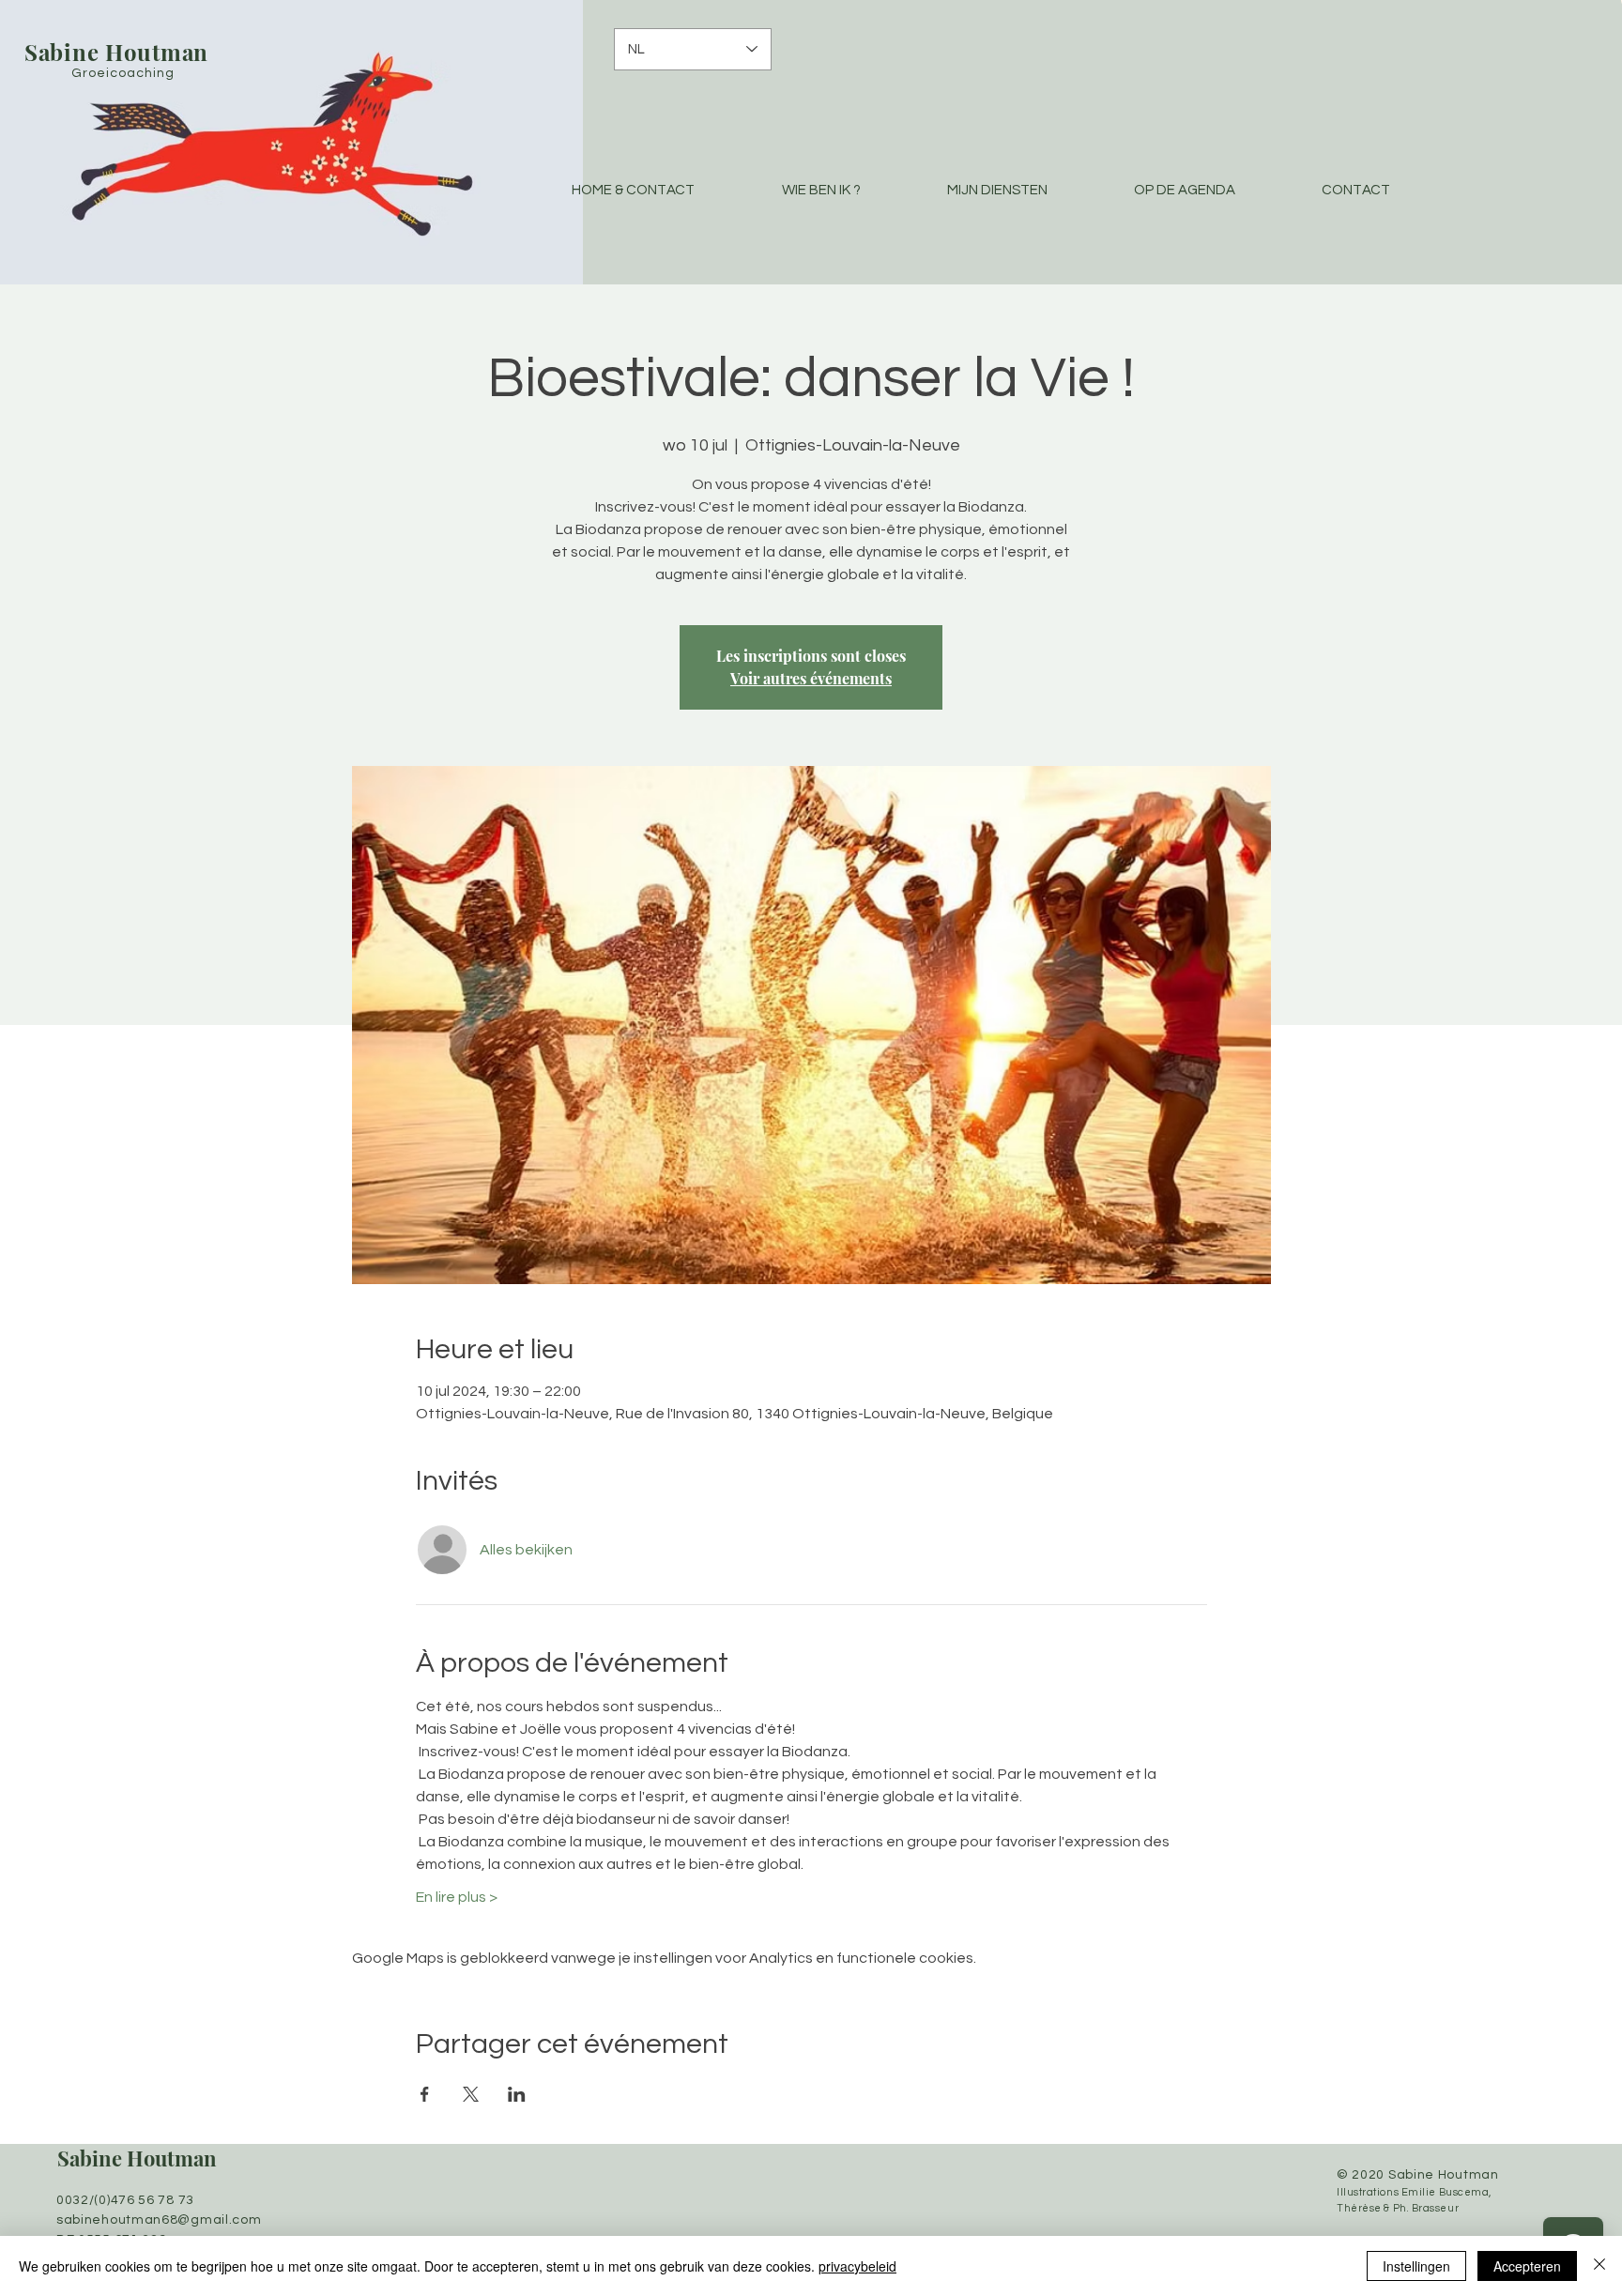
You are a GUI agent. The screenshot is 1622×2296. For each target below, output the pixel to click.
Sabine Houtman (137, 2158)
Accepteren (1527, 2266)
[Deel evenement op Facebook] (425, 2094)
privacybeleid (857, 2266)
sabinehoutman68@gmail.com (159, 2220)
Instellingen (1416, 2266)
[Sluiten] (1599, 2266)
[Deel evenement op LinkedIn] (517, 2094)
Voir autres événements (811, 678)
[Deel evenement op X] (471, 2094)
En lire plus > (457, 1897)
